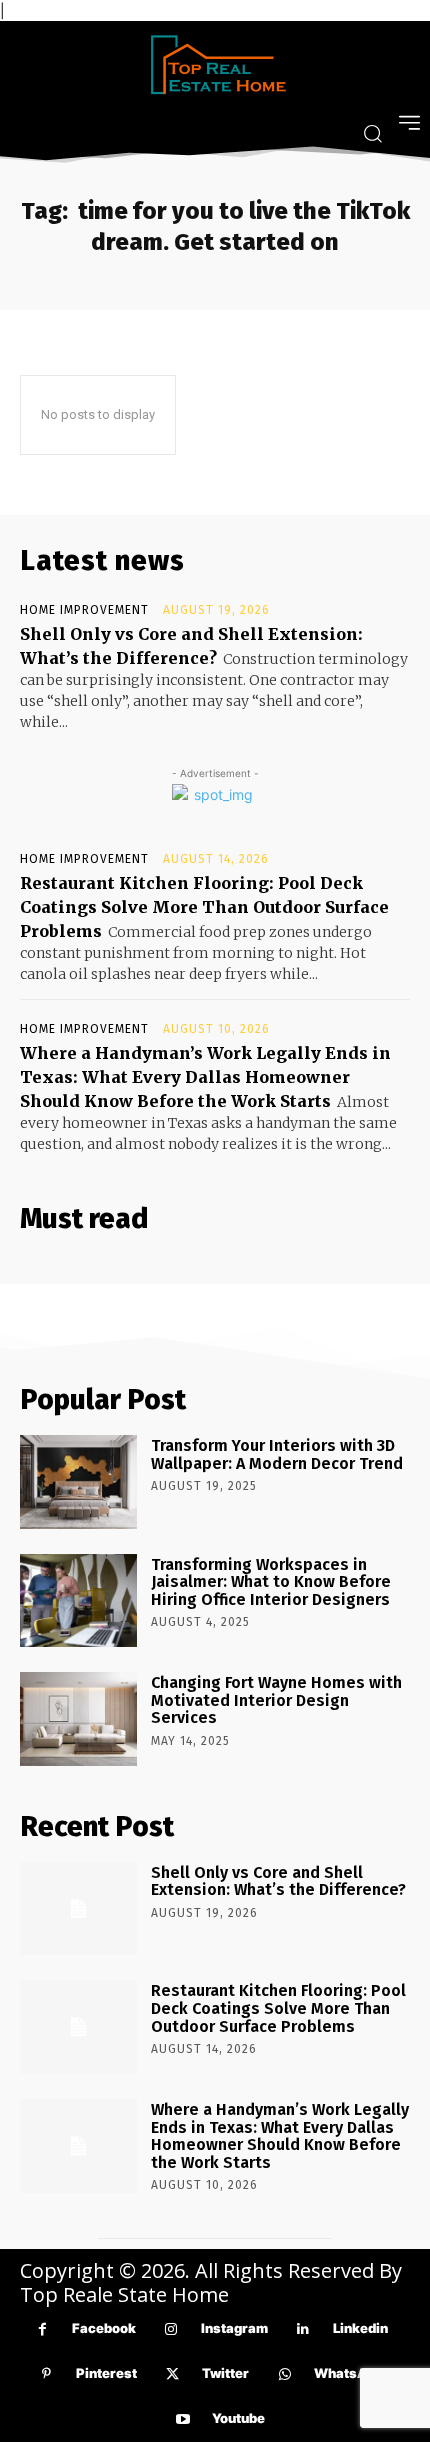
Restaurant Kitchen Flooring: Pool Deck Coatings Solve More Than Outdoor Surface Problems (204, 907)
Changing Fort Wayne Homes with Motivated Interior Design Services (276, 1700)
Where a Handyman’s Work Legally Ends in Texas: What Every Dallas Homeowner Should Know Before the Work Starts (205, 1077)
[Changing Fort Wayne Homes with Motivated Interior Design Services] (78, 1719)
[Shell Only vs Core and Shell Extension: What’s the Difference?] (78, 1909)
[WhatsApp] (284, 2374)
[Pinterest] (46, 2374)
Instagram (234, 2328)
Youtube (238, 2418)
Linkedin (360, 2328)
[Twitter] (172, 2374)
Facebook (104, 2328)
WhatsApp (348, 2373)
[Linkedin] (303, 2329)
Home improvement (84, 610)
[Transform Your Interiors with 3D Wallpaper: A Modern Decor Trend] (78, 1482)
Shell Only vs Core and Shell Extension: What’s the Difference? (278, 1881)
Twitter (225, 2373)
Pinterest (106, 2373)
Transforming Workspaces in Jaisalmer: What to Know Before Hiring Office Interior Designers (271, 1582)
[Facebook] (42, 2329)
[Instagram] (171, 2329)
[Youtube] (182, 2419)
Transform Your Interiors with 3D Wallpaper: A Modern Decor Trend (277, 1454)
